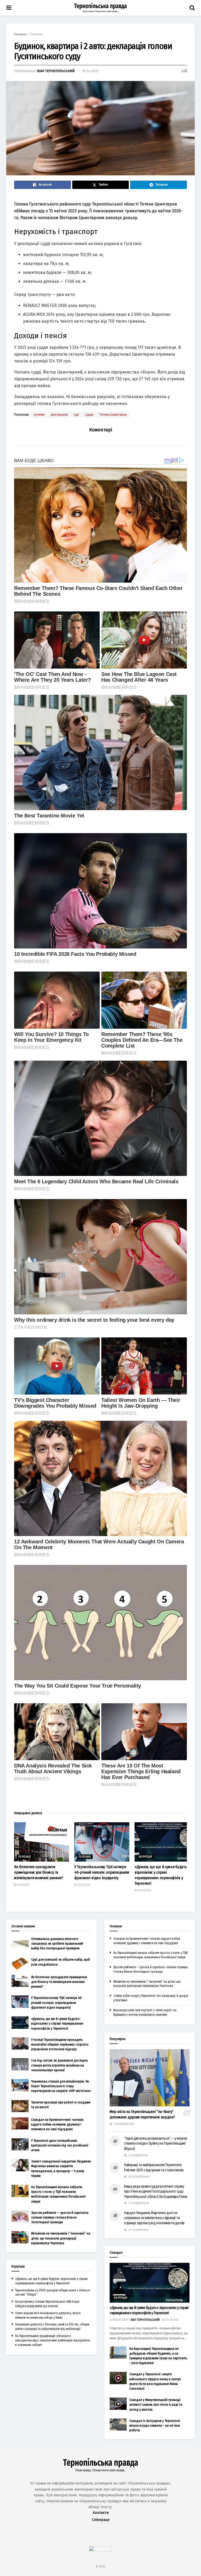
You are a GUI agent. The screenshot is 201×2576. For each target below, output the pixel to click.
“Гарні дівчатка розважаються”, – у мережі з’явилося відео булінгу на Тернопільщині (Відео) (156, 2144)
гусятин (39, 415)
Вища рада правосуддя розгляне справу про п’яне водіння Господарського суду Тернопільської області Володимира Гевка (156, 2192)
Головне (37, 34)
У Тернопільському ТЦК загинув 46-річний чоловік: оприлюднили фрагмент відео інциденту (102, 1872)
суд (76, 415)
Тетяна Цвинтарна (113, 415)
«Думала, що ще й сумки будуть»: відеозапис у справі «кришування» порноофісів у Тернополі (57, 2023)
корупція (145, 1857)
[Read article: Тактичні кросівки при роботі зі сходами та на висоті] (20, 2106)
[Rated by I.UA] (100, 2550)
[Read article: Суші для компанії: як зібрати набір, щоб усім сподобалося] (20, 1963)
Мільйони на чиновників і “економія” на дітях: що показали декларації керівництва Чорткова (61, 2238)
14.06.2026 (23, 1885)
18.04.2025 (90, 71)
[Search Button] (192, 8)
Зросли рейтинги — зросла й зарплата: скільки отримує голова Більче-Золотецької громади (60, 2217)
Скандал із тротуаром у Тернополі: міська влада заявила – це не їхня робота (155, 2425)
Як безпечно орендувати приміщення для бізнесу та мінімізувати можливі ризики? (39, 1872)
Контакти (101, 2513)
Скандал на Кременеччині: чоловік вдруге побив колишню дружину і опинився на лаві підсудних (57, 2124)
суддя (89, 415)
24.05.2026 (83, 1885)
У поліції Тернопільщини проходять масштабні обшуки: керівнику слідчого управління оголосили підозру (60, 2044)
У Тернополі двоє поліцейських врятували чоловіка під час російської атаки (60, 2145)
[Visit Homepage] (100, 8)
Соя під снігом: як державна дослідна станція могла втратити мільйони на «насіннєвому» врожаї (59, 2065)
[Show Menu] (9, 8)
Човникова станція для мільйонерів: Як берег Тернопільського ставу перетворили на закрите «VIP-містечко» (61, 2086)
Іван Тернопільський (56, 71)
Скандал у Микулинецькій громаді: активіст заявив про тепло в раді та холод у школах (156, 2404)
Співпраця (101, 2520)
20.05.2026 (144, 1890)
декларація (59, 415)
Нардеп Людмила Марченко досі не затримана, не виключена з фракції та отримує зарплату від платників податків (154, 2218)
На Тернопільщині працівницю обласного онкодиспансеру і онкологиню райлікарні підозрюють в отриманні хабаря (53, 2340)
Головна (20, 34)
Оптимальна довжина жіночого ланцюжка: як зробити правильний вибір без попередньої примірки (57, 1943)
